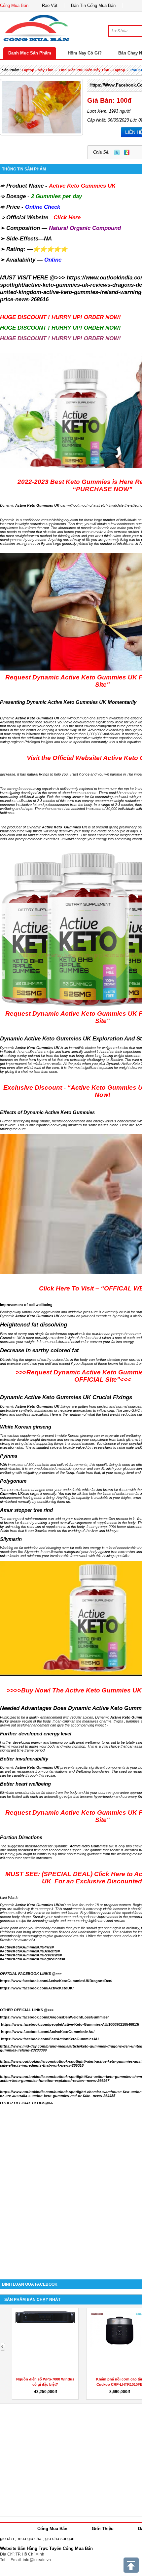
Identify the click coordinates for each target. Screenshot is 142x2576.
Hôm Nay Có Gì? (85, 53)
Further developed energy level (36, 1734)
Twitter (117, 152)
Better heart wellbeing (25, 1784)
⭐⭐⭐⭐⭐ (50, 249)
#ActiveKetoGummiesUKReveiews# (31, 1955)
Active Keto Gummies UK (82, 186)
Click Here (67, 218)
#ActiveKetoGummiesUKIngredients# (33, 1959)
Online (53, 260)
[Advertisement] (71, 2196)
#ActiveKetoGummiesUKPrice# (27, 1947)
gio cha (7, 2539)
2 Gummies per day (56, 196)
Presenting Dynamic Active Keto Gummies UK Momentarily (68, 702)
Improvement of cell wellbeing (26, 1305)
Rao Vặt (50, 5)
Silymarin (11, 1539)
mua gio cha (30, 2539)
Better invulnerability (24, 1759)
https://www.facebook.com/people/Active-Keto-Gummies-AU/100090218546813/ (70, 2024)
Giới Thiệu (103, 2529)
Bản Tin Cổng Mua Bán (93, 5)
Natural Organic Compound (85, 228)
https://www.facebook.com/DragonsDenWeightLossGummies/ (54, 2017)
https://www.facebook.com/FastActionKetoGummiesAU (50, 2039)
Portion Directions (21, 1837)
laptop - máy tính (38, 70)
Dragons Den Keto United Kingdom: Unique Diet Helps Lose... (45, 2384)
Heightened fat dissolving (34, 1325)
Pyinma (9, 1456)
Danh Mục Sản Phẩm (30, 53)
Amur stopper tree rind (26, 1510)
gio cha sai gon (60, 2539)
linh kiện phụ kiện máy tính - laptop (92, 70)
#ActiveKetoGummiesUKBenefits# (30, 1951)
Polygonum (13, 1481)
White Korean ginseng (26, 1427)
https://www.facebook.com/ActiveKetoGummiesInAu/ (48, 2032)
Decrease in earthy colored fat (39, 1350)
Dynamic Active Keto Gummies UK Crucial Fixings (66, 1397)
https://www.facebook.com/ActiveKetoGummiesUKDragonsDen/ (56, 1981)
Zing (127, 152)
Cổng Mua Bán (14, 5)
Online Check (43, 207)
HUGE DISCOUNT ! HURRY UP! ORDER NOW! (60, 317)
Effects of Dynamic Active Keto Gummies (47, 1112)
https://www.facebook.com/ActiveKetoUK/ (37, 1988)
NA (48, 239)
